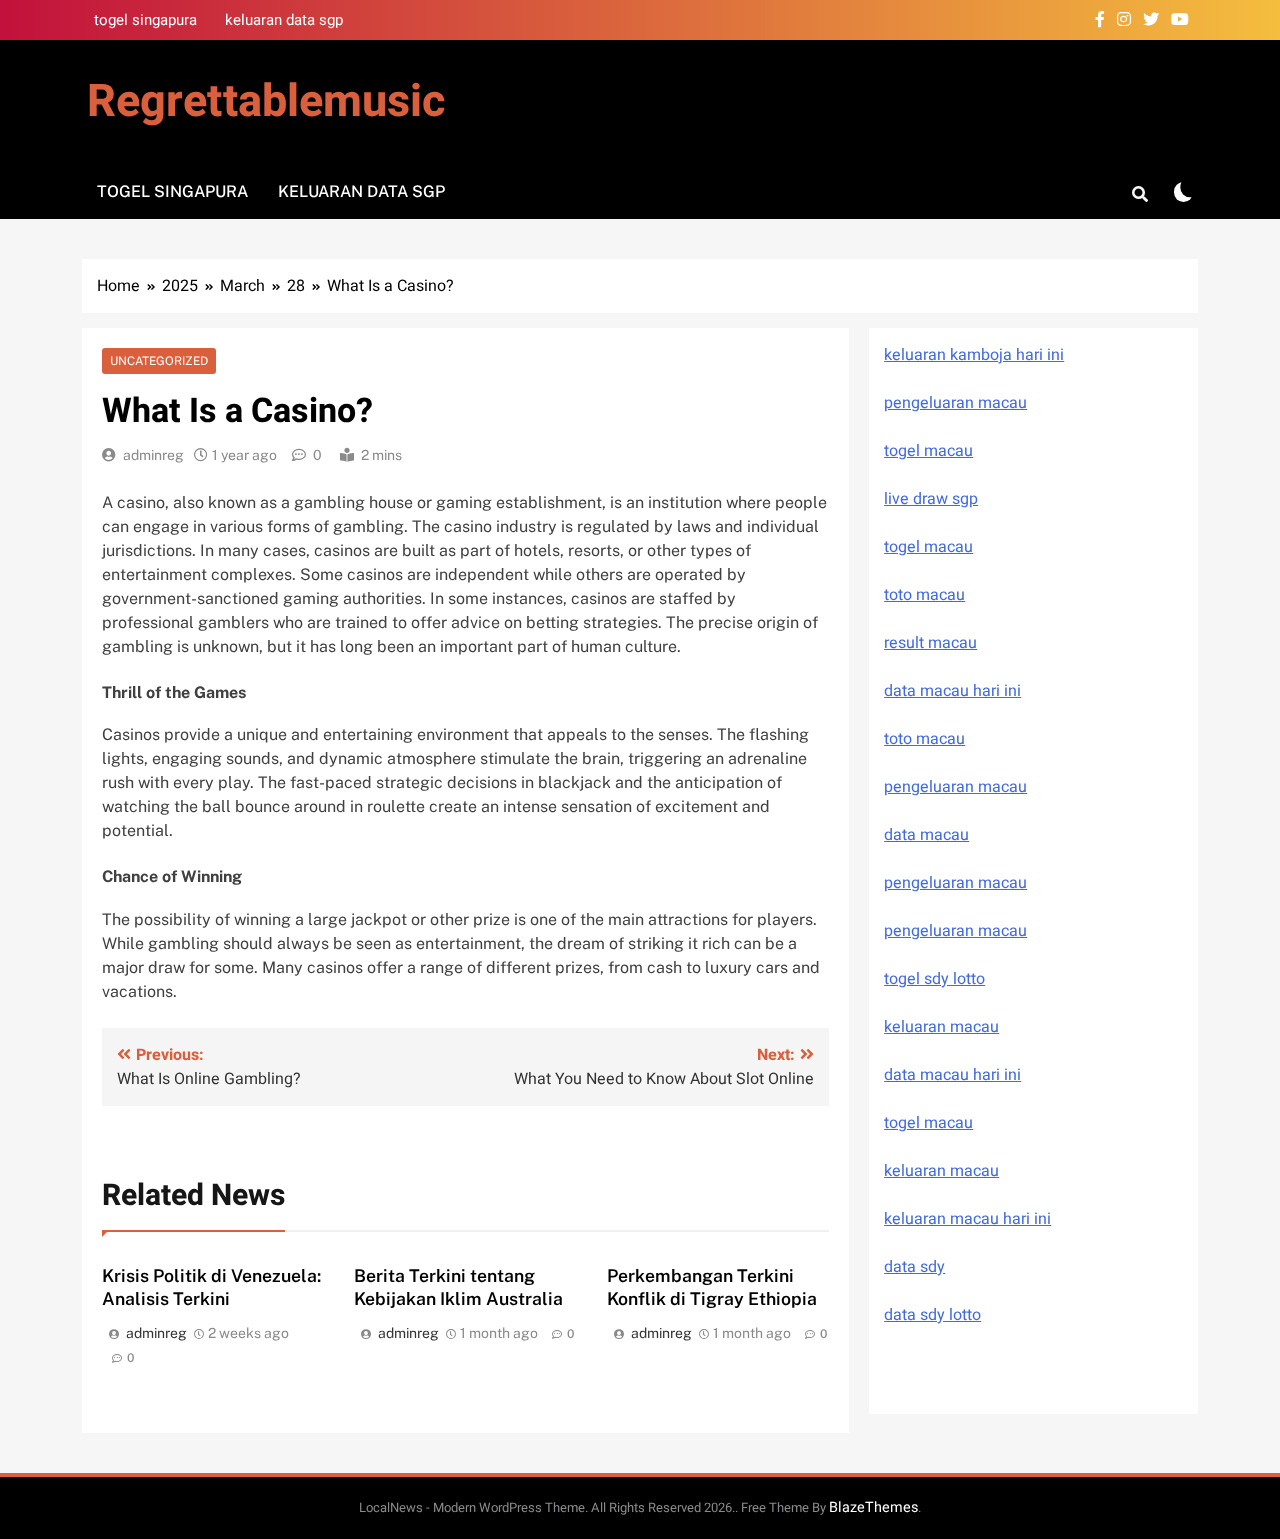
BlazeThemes (873, 1507)
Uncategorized (159, 361)
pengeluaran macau (955, 883)
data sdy (914, 1267)
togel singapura (145, 20)
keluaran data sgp (284, 20)
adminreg (153, 455)
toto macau (924, 595)
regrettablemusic (266, 102)
